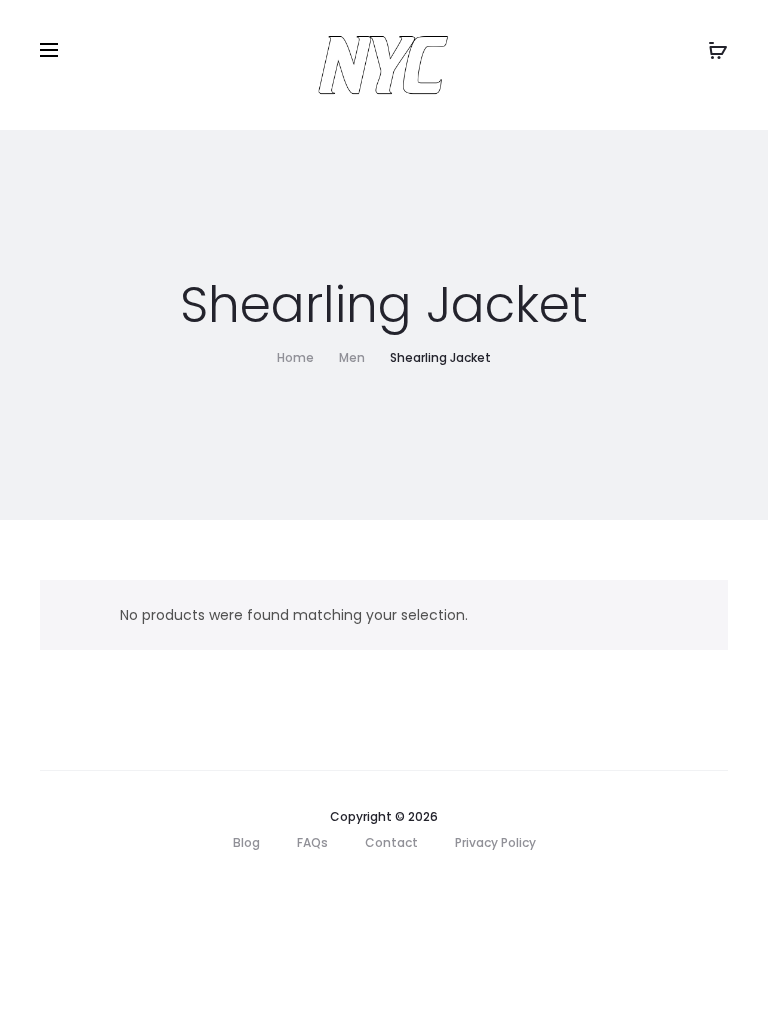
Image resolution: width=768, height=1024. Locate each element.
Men (352, 357)
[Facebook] (362, 889)
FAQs (312, 842)
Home (295, 357)
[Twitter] (318, 889)
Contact (391, 842)
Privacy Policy (495, 842)
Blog (246, 842)
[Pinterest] (450, 889)
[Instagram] (406, 889)
